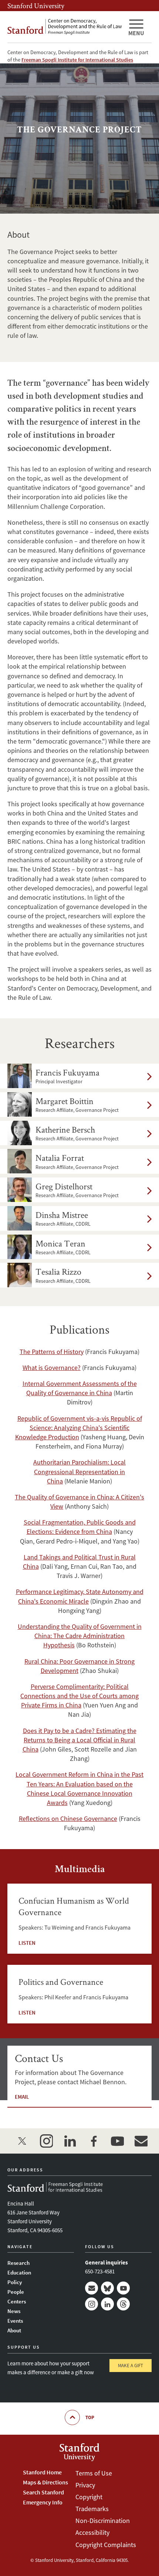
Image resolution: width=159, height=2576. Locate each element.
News (14, 2311)
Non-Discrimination (103, 2521)
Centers (17, 2301)
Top (90, 2417)
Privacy (85, 2485)
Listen (27, 1943)
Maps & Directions (45, 2482)
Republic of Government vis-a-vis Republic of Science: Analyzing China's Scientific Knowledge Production (79, 1428)
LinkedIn (107, 2304)
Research (18, 2263)
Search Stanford (43, 2492)
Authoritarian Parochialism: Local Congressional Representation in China (79, 1471)
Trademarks (92, 2509)
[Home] (65, 27)
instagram (46, 2141)
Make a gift (131, 2366)
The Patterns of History (52, 1352)
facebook (94, 2141)
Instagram (92, 2304)
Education (19, 2272)
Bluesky (107, 2288)
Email (22, 2097)
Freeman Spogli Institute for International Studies (77, 60)
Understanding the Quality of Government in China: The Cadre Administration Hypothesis (80, 1636)
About (14, 2330)
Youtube (123, 2288)
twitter (23, 2141)
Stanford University (36, 6)
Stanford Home (42, 2472)
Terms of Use (94, 2473)
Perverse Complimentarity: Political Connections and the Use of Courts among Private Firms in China (79, 1696)
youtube (117, 2141)
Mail (92, 2288)
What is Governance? (52, 1368)
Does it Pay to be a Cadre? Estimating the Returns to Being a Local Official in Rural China (79, 1740)
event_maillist (141, 2141)
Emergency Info (43, 2502)
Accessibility (92, 2532)
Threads (123, 2304)
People (16, 2292)
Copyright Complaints (106, 2545)
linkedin (70, 2141)
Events (15, 2321)
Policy (15, 2282)
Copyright (89, 2497)
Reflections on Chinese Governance (68, 1819)
